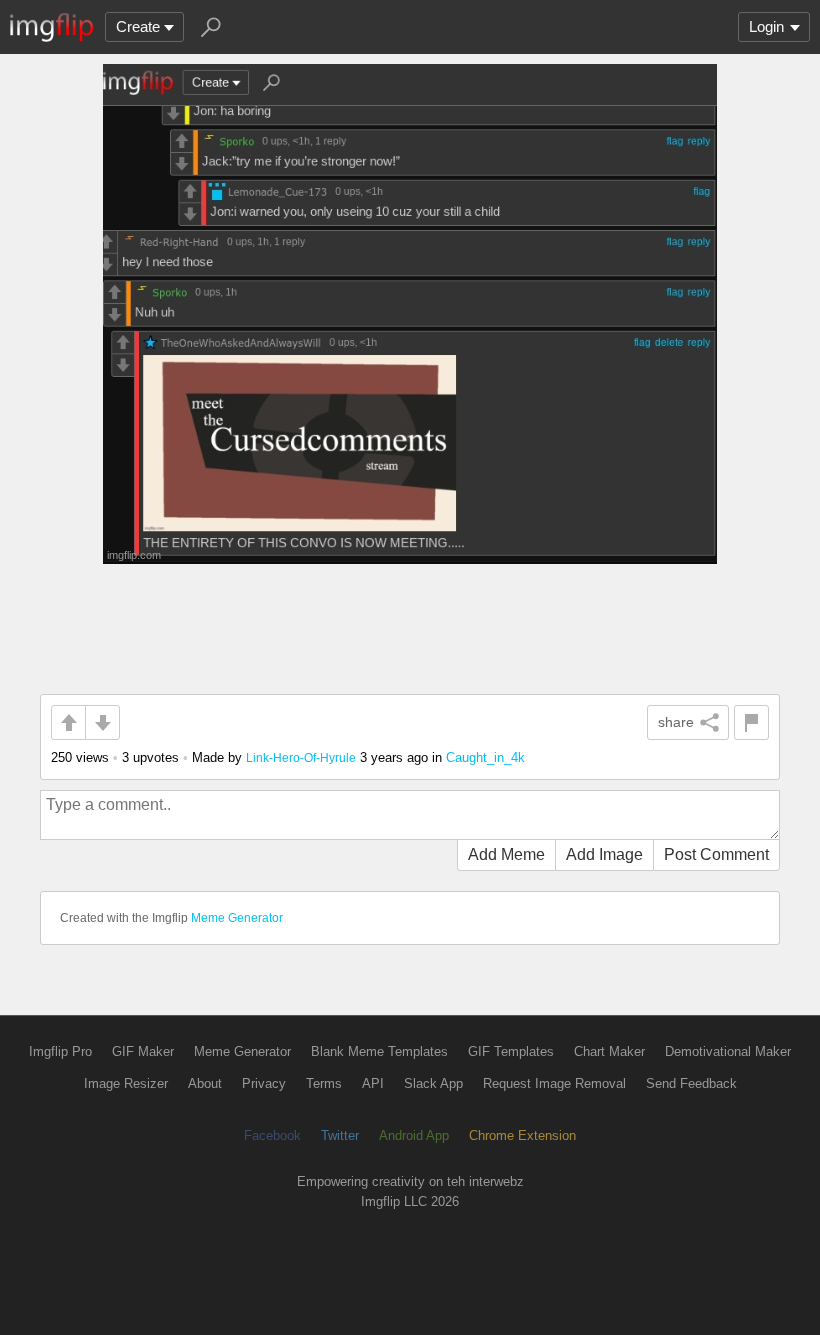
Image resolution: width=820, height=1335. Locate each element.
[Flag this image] (751, 722)
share (676, 722)
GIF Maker (143, 1051)
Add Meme (506, 854)
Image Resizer (126, 1083)
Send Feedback (691, 1083)
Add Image (604, 854)
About (205, 1083)
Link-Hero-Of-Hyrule (301, 757)
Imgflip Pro (60, 1051)
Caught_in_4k (485, 757)
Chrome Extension (522, 1135)
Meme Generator (237, 918)
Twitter (340, 1135)
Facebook (272, 1135)
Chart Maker (609, 1051)
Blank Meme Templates (379, 1051)
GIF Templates (511, 1051)
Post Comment (716, 854)
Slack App (433, 1083)
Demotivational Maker (728, 1051)
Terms (324, 1083)
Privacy (264, 1083)
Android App (414, 1135)
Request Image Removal (554, 1083)
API (373, 1083)
